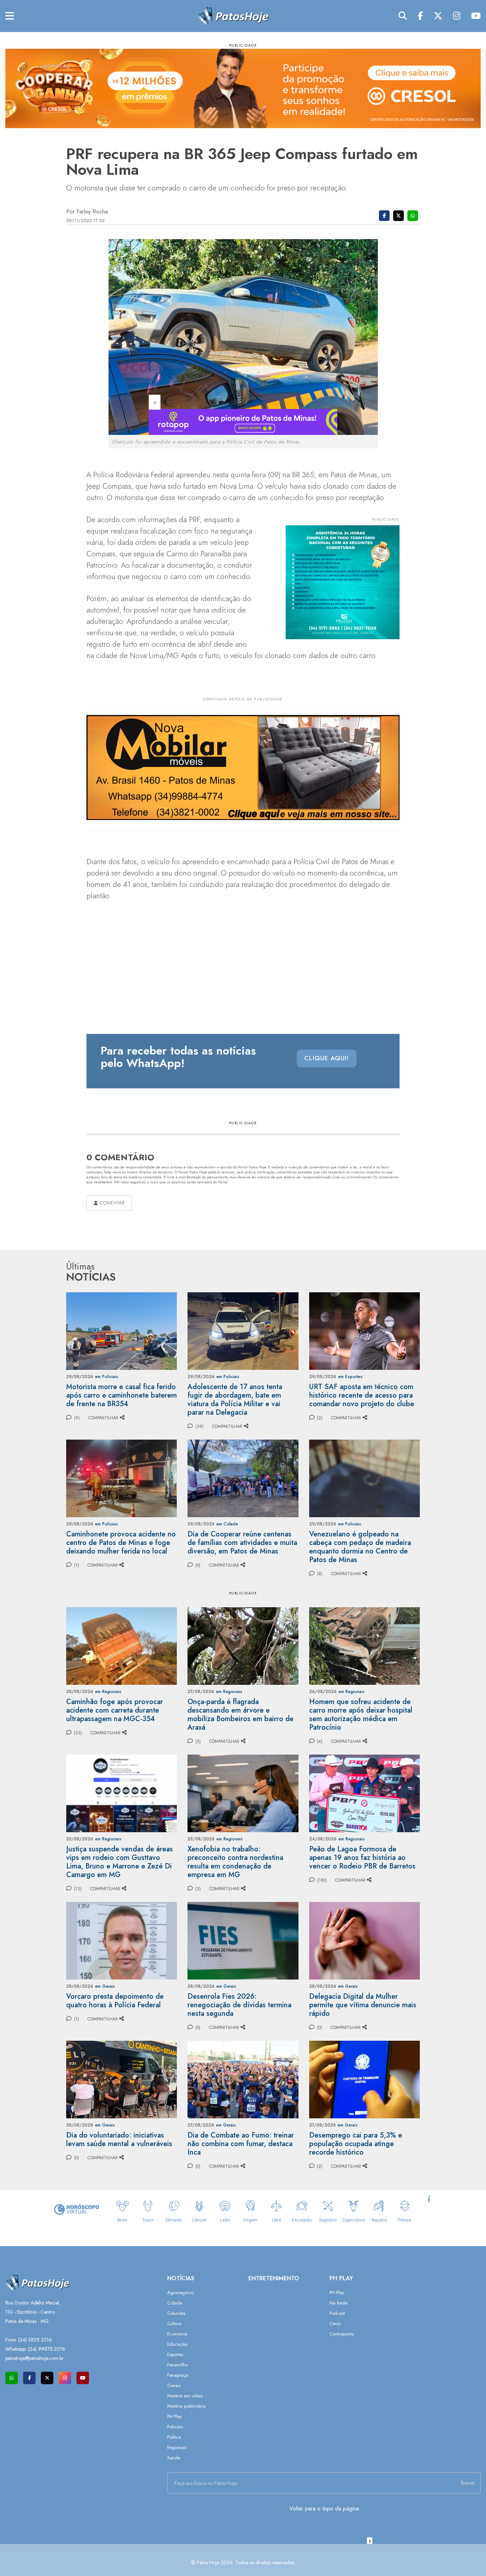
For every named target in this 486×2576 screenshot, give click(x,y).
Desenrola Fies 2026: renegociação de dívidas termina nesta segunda (239, 2005)
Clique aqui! (327, 1058)
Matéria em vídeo (185, 2396)
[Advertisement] (243, 2560)
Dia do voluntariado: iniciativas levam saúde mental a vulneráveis (119, 2139)
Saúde (174, 2458)
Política (174, 2437)
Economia (177, 2334)
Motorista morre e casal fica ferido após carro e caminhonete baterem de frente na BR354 (121, 1395)
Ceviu (335, 2323)
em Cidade (227, 1524)
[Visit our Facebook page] (29, 2378)
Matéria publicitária (186, 2406)
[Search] (403, 16)
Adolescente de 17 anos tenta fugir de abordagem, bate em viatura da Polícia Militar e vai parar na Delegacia (235, 1400)
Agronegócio (180, 2293)
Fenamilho (178, 2365)
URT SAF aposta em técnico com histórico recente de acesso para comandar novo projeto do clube (362, 1395)
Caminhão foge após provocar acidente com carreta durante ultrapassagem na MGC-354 (115, 1710)
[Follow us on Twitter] (47, 2378)
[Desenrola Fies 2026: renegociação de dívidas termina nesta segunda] (243, 1940)
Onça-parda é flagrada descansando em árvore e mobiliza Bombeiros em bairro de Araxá (241, 1715)
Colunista (176, 2313)
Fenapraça (178, 2375)
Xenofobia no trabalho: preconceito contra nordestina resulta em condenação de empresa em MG (235, 1862)
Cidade (175, 2303)
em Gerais (105, 1986)
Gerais (174, 2385)
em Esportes (350, 1377)
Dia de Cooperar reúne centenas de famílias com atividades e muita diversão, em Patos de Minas (242, 1543)
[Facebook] (420, 16)
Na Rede (338, 2303)
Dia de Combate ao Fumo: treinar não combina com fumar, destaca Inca (241, 2144)
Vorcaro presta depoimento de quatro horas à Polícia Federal (115, 2001)
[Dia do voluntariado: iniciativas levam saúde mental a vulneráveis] (121, 2079)
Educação (177, 2344)
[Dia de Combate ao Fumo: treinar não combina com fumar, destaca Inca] (243, 2079)
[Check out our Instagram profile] (65, 2378)
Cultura (174, 2323)
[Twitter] (438, 16)
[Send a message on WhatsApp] (12, 2378)
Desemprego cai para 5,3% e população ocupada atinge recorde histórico (356, 2144)
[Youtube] (476, 16)
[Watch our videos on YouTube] (83, 2378)
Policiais (175, 2427)
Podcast (337, 2313)
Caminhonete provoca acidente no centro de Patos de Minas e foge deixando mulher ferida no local (121, 1543)
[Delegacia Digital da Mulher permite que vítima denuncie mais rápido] (364, 1940)
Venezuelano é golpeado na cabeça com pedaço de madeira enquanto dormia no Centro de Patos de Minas (360, 1547)
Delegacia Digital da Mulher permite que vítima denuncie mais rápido (363, 2005)
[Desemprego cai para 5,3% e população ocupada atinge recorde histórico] (364, 2079)
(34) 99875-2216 (47, 2349)
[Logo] (233, 15)
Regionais (177, 2447)
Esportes (175, 2354)
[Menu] (10, 16)
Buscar (468, 2483)
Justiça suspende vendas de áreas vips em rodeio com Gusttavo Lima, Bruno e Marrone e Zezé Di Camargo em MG (120, 1862)
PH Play (175, 2416)
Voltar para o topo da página (324, 2509)
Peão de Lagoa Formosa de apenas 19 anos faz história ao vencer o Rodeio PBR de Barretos (362, 1858)
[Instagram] (457, 16)
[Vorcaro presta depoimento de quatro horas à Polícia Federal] (121, 1940)
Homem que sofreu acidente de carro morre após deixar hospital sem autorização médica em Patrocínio (361, 1715)
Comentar (111, 1203)
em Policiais (107, 1377)
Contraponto (342, 2334)
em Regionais (108, 1692)
